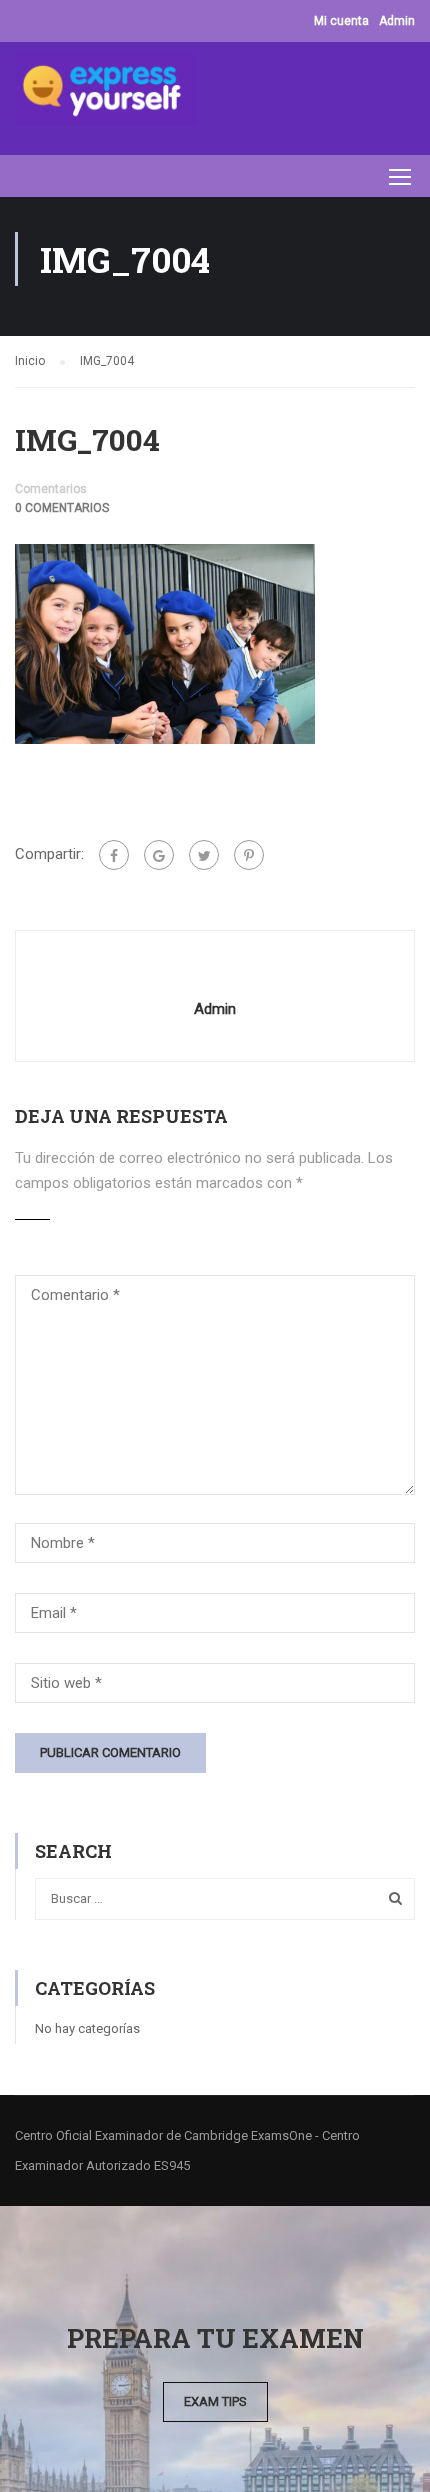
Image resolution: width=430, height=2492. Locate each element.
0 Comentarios (62, 508)
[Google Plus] (159, 855)
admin (215, 1009)
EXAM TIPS (215, 2401)
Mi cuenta (341, 21)
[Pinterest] (249, 855)
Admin (397, 21)
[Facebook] (114, 855)
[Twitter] (204, 855)
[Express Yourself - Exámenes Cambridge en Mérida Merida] (106, 93)
